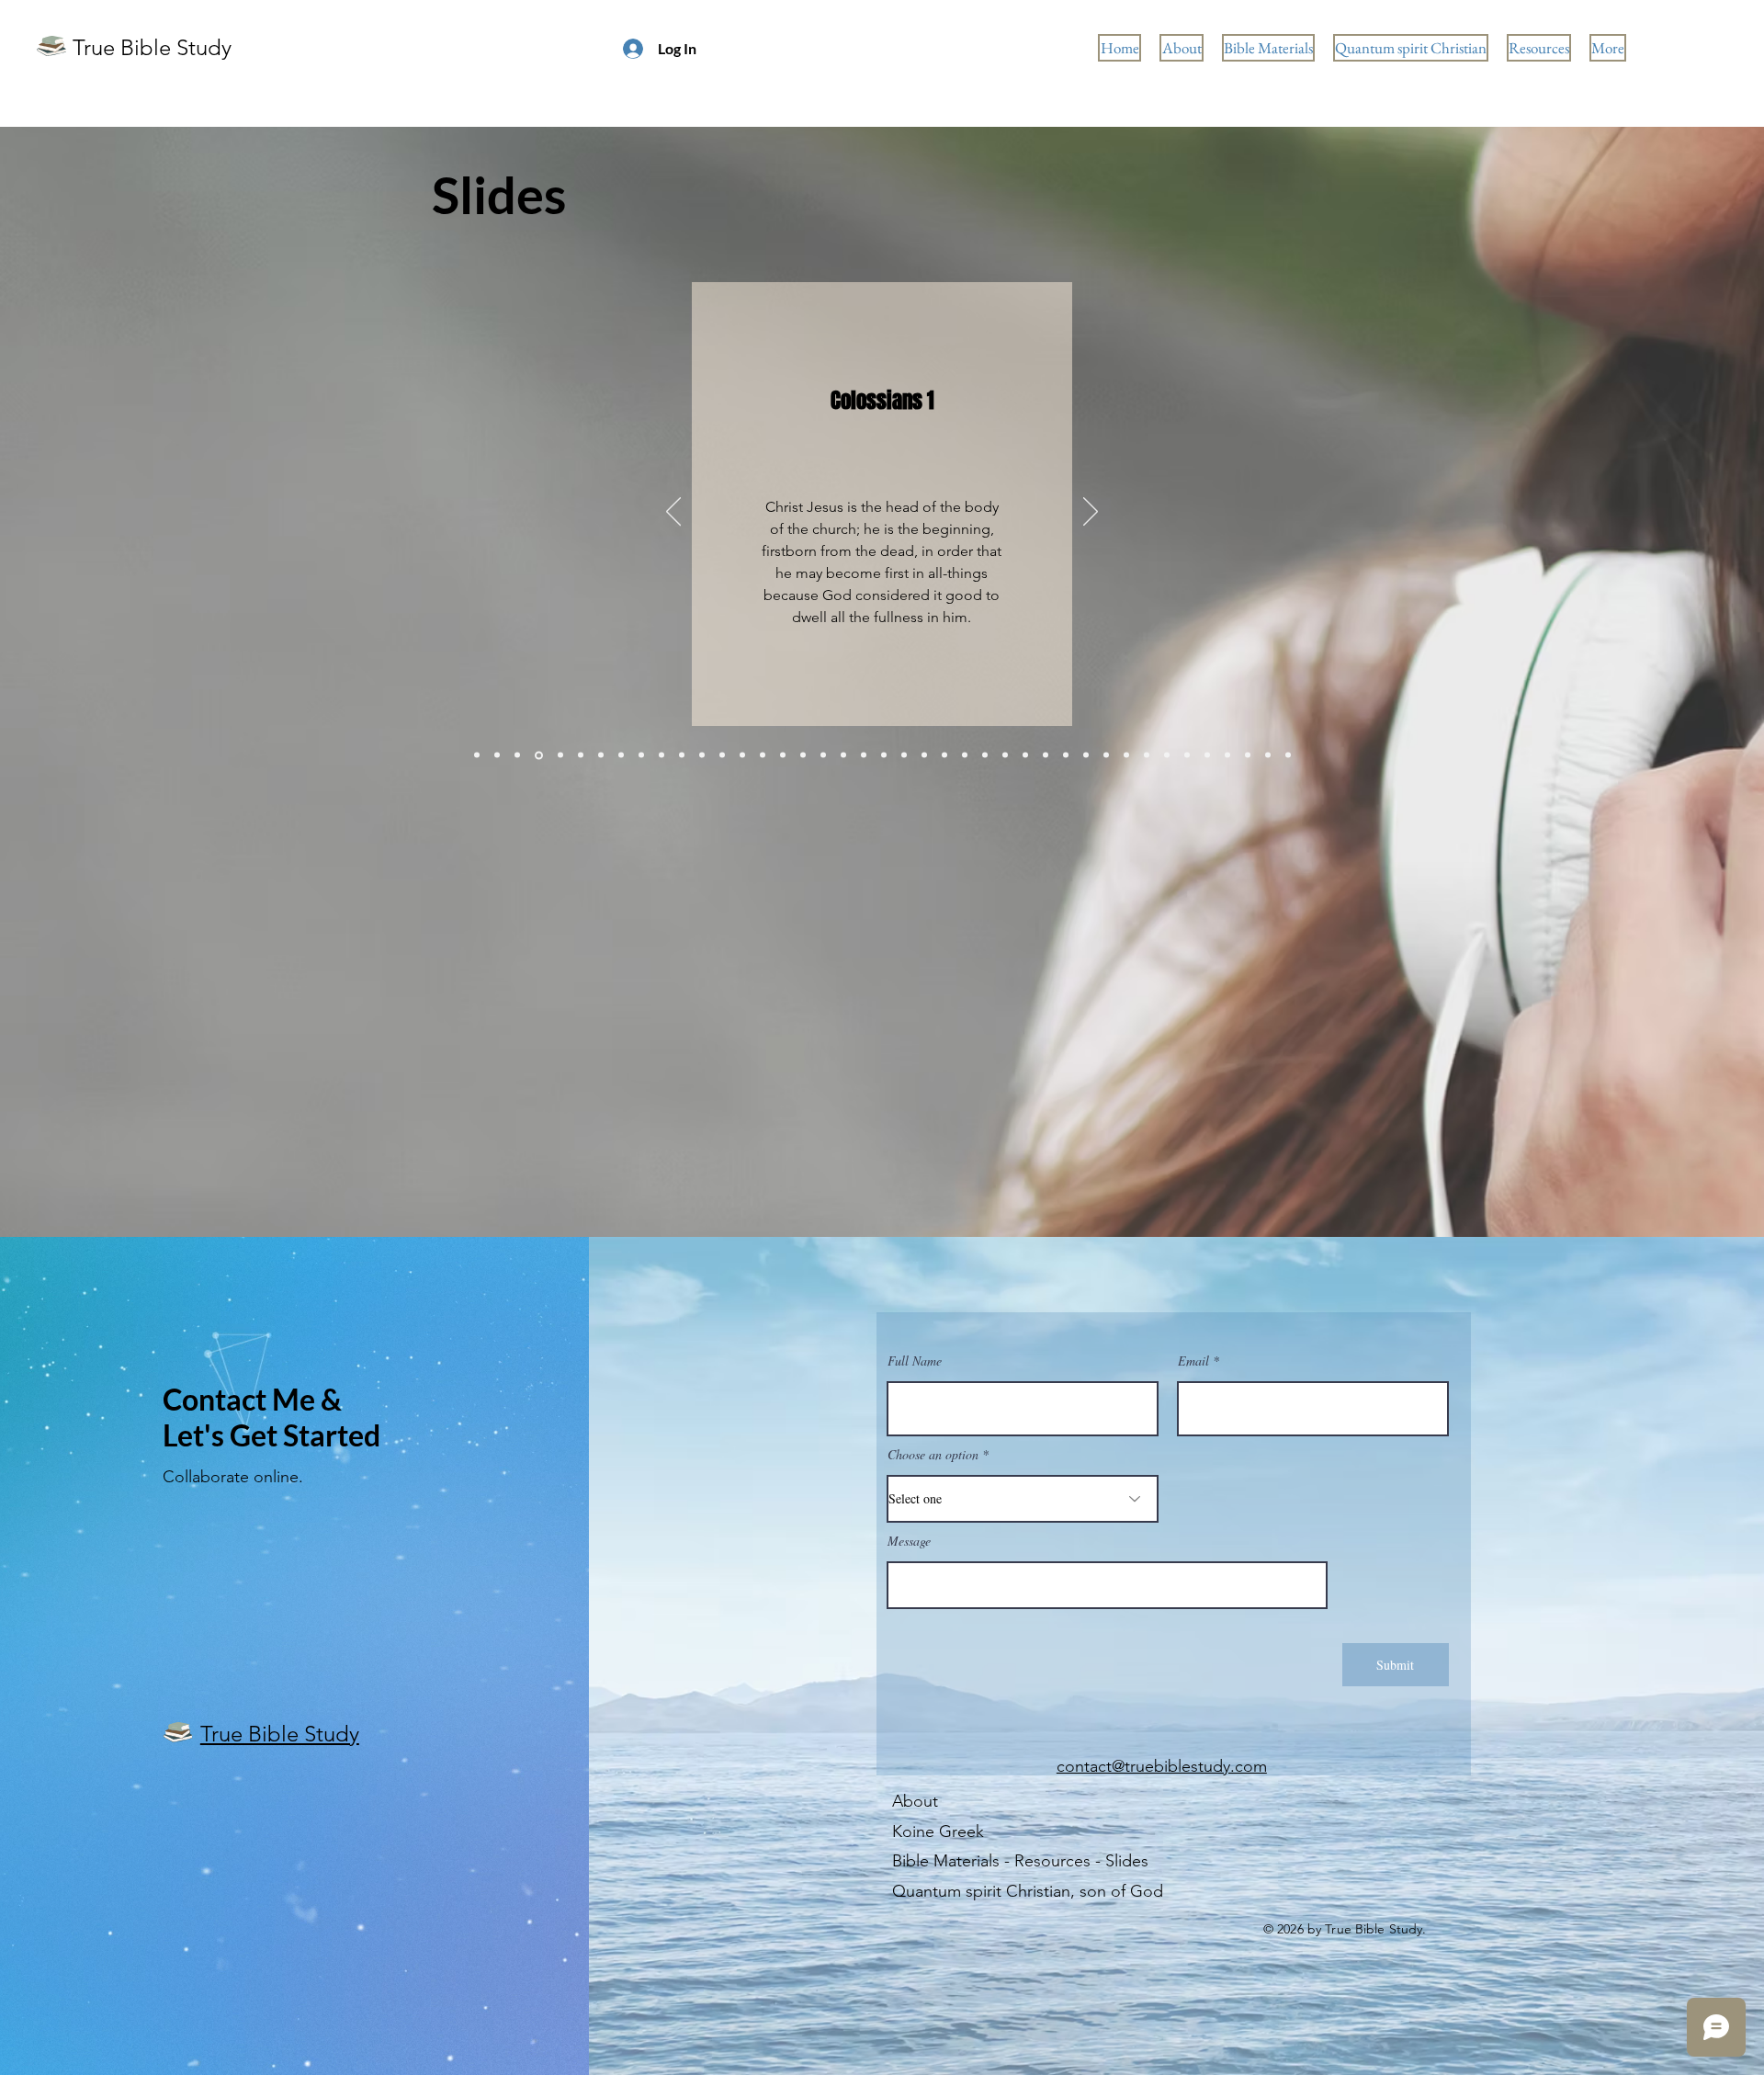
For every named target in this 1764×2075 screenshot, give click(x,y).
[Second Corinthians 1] (985, 755)
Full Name (915, 1361)
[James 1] (1227, 755)
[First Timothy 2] (1268, 755)
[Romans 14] (722, 755)
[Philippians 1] (944, 755)
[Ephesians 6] (1025, 755)
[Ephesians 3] (559, 755)
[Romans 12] (1167, 755)
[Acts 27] (517, 755)
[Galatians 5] (641, 755)
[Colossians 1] (537, 755)
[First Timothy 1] (1187, 755)
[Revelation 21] (1046, 755)
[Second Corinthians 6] (742, 755)
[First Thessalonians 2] (924, 755)
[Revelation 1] (702, 755)
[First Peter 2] (884, 755)
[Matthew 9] (682, 755)
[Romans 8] (1066, 755)
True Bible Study (152, 47)
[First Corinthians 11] (843, 755)
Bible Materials (946, 1861)
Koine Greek (938, 1831)
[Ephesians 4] (904, 755)
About (915, 1801)
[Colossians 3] (823, 755)
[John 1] (661, 755)
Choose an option (933, 1455)
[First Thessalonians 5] (621, 755)
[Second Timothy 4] (763, 755)
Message (909, 1541)
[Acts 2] (477, 755)
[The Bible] (783, 755)
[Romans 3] (1207, 755)
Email (1193, 1361)
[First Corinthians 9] (497, 755)
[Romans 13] (965, 755)
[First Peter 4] (601, 755)
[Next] (1091, 513)
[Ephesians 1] (803, 755)
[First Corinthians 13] (581, 755)
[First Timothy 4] (1005, 755)
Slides (1127, 1861)
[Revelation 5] (1288, 755)
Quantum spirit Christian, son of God (1028, 1891)
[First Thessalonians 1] (1106, 755)
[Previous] (673, 513)
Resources (1052, 1861)
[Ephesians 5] (864, 755)
